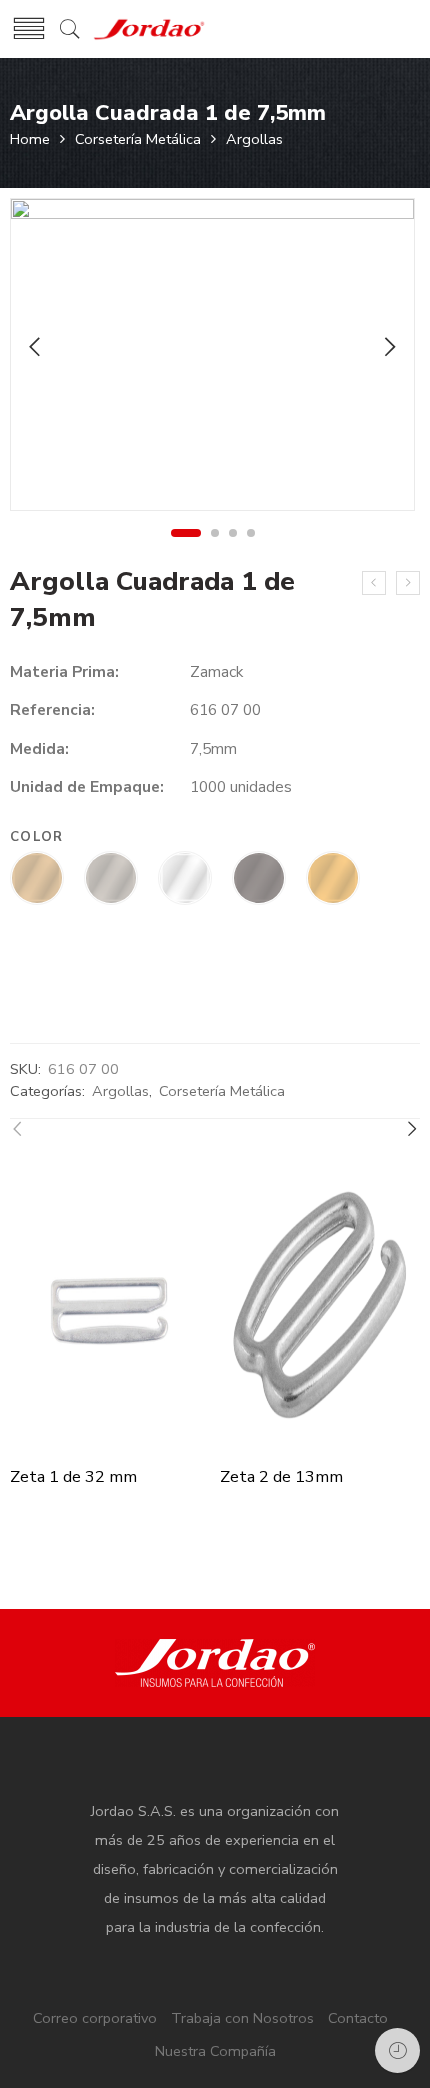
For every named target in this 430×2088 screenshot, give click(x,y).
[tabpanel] (212, 359)
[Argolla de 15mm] (374, 583)
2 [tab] (215, 533)
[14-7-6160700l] (212, 354)
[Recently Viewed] (397, 2050)
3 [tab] (233, 533)
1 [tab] (185, 533)
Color (37, 837)
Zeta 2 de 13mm (281, 1476)
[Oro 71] (333, 880)
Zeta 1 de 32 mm (73, 1476)
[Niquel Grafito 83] (259, 880)
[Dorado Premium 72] (37, 880)
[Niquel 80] (111, 880)
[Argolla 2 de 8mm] (408, 583)
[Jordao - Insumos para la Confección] (149, 29)
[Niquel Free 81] (185, 880)
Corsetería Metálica (138, 139)
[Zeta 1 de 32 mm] (110, 1309)
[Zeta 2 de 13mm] (320, 1309)
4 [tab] (251, 533)
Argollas (254, 139)
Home (30, 139)
